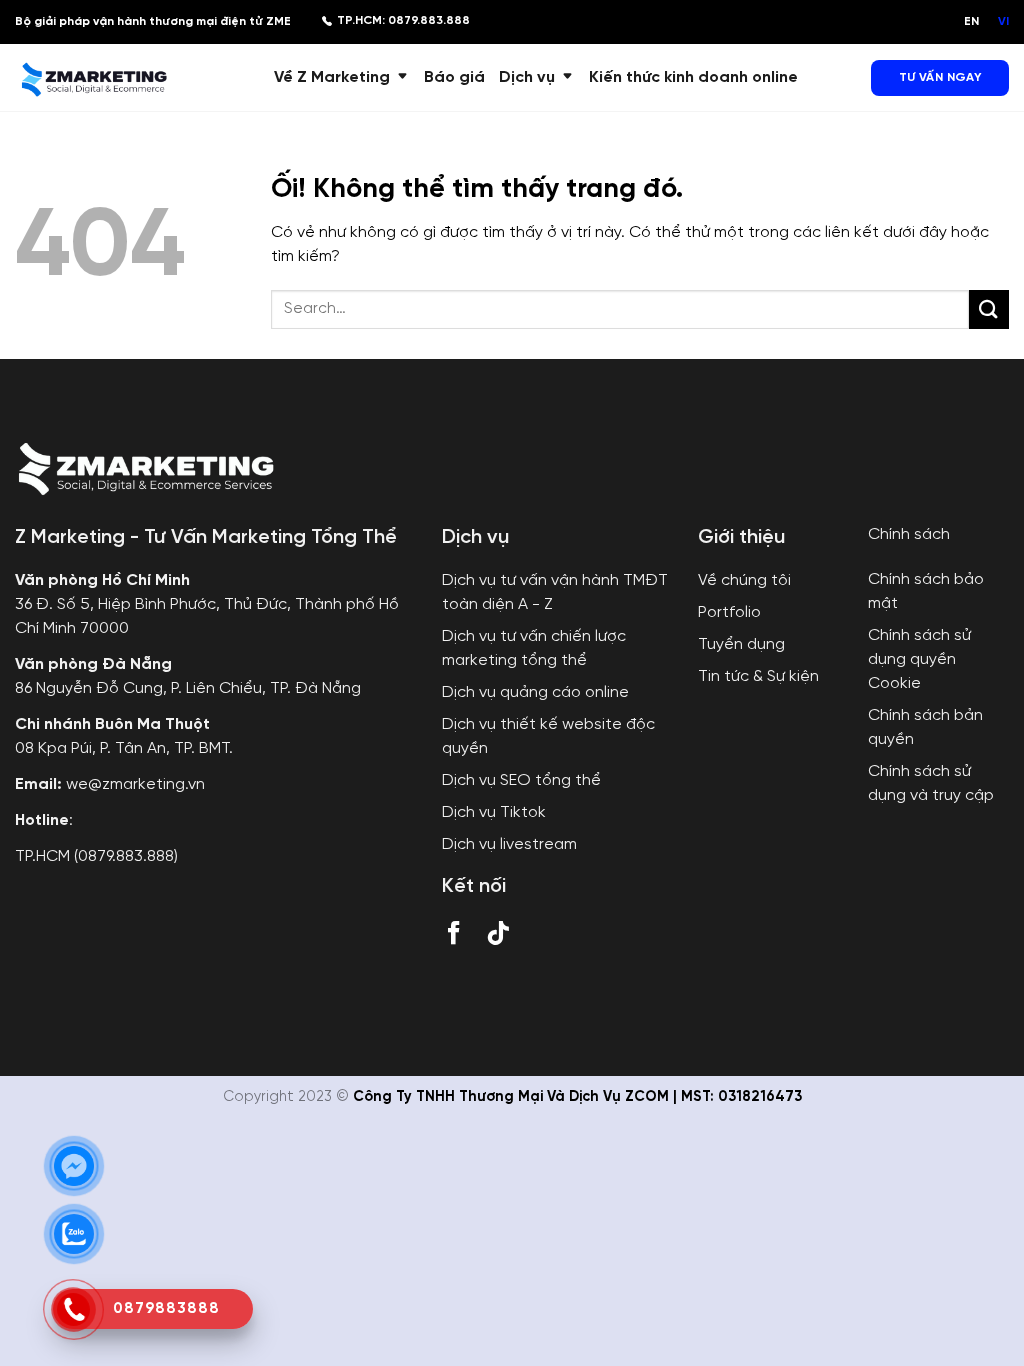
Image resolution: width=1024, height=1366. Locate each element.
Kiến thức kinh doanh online (693, 77)
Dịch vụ (527, 77)
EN (971, 21)
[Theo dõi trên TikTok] (498, 937)
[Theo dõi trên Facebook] (454, 937)
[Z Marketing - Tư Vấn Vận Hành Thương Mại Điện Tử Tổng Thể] (93, 77)
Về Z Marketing (332, 77)
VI (1003, 21)
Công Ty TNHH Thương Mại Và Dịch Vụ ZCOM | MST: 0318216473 (577, 1097)
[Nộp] (989, 309)
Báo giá (454, 77)
